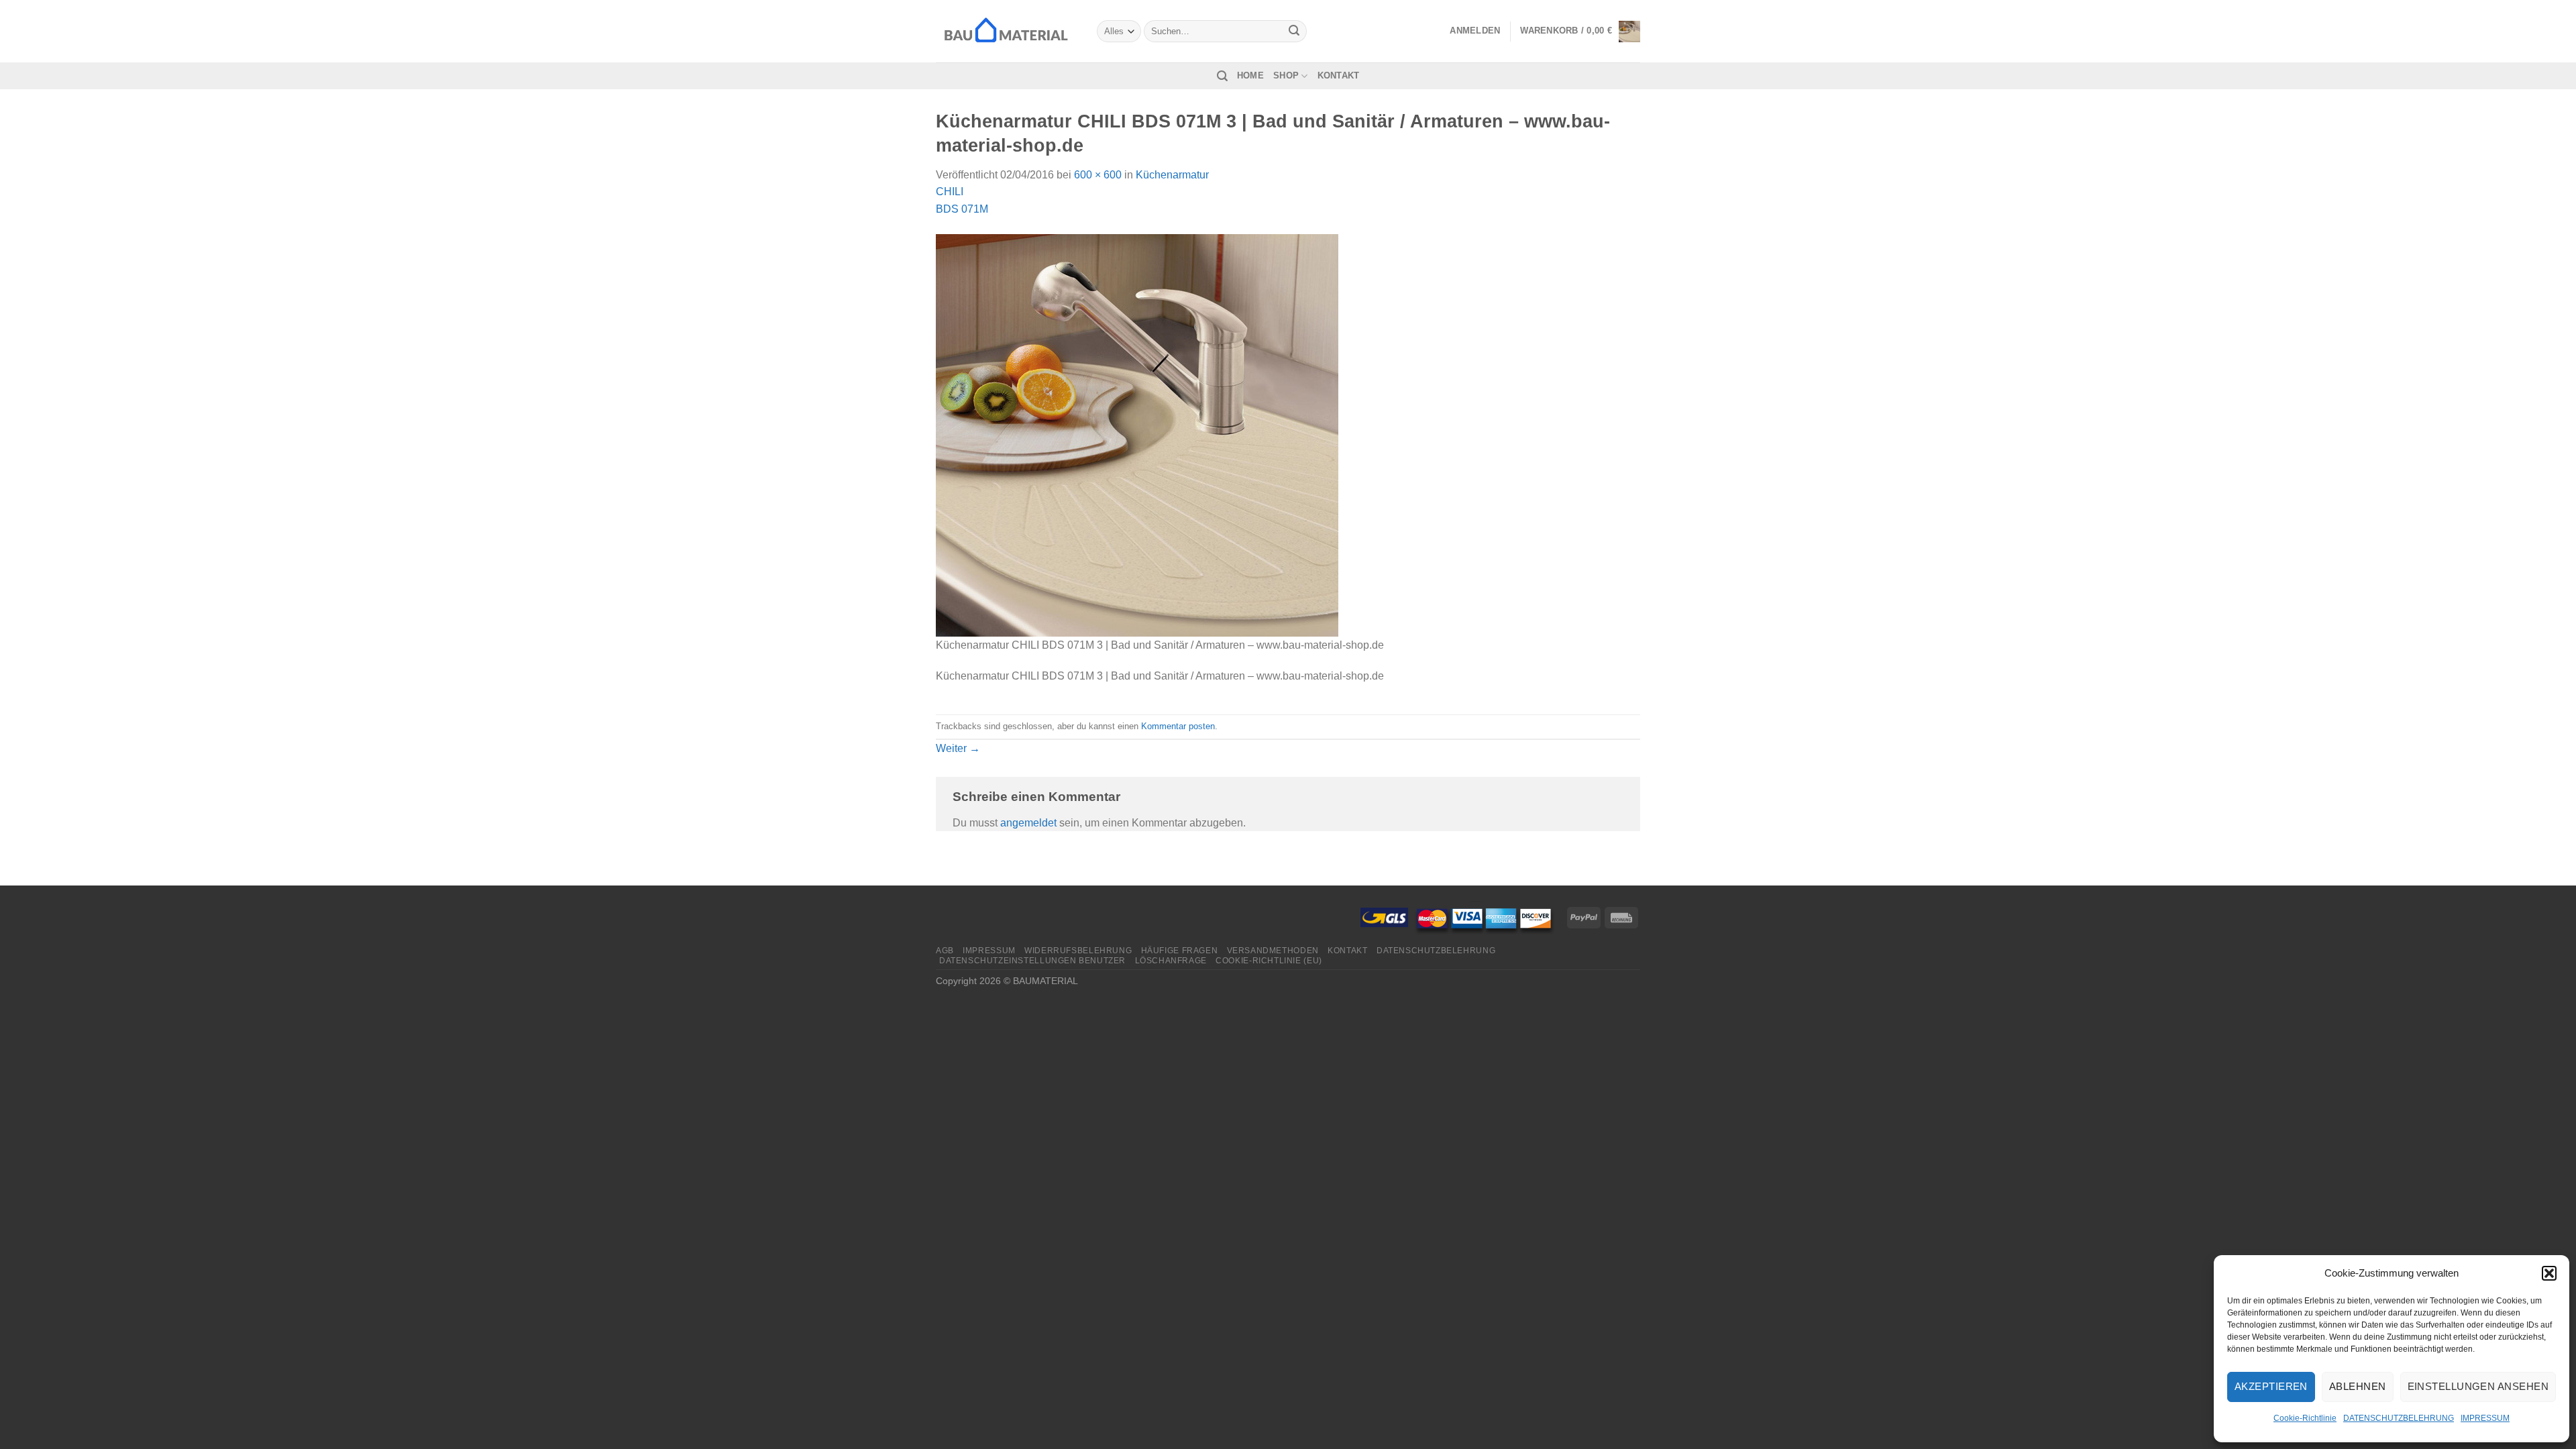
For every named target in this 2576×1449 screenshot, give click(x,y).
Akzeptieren (2271, 1386)
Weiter (958, 748)
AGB (945, 951)
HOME (1250, 75)
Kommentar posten (1178, 726)
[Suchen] (1222, 76)
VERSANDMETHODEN (1273, 951)
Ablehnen (2358, 1386)
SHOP (1286, 75)
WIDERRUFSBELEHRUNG (1078, 951)
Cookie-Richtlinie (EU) (1269, 961)
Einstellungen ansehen (2478, 1386)
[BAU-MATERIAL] (1006, 31)
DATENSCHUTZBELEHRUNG (2399, 1418)
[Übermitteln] (1295, 32)
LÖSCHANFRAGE (1171, 961)
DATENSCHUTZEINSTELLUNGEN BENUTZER (1032, 961)
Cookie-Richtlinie (2305, 1418)
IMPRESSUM (2485, 1418)
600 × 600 (1098, 175)
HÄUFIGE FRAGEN (1180, 951)
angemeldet (1028, 823)
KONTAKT (1339, 75)
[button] (2549, 1273)
